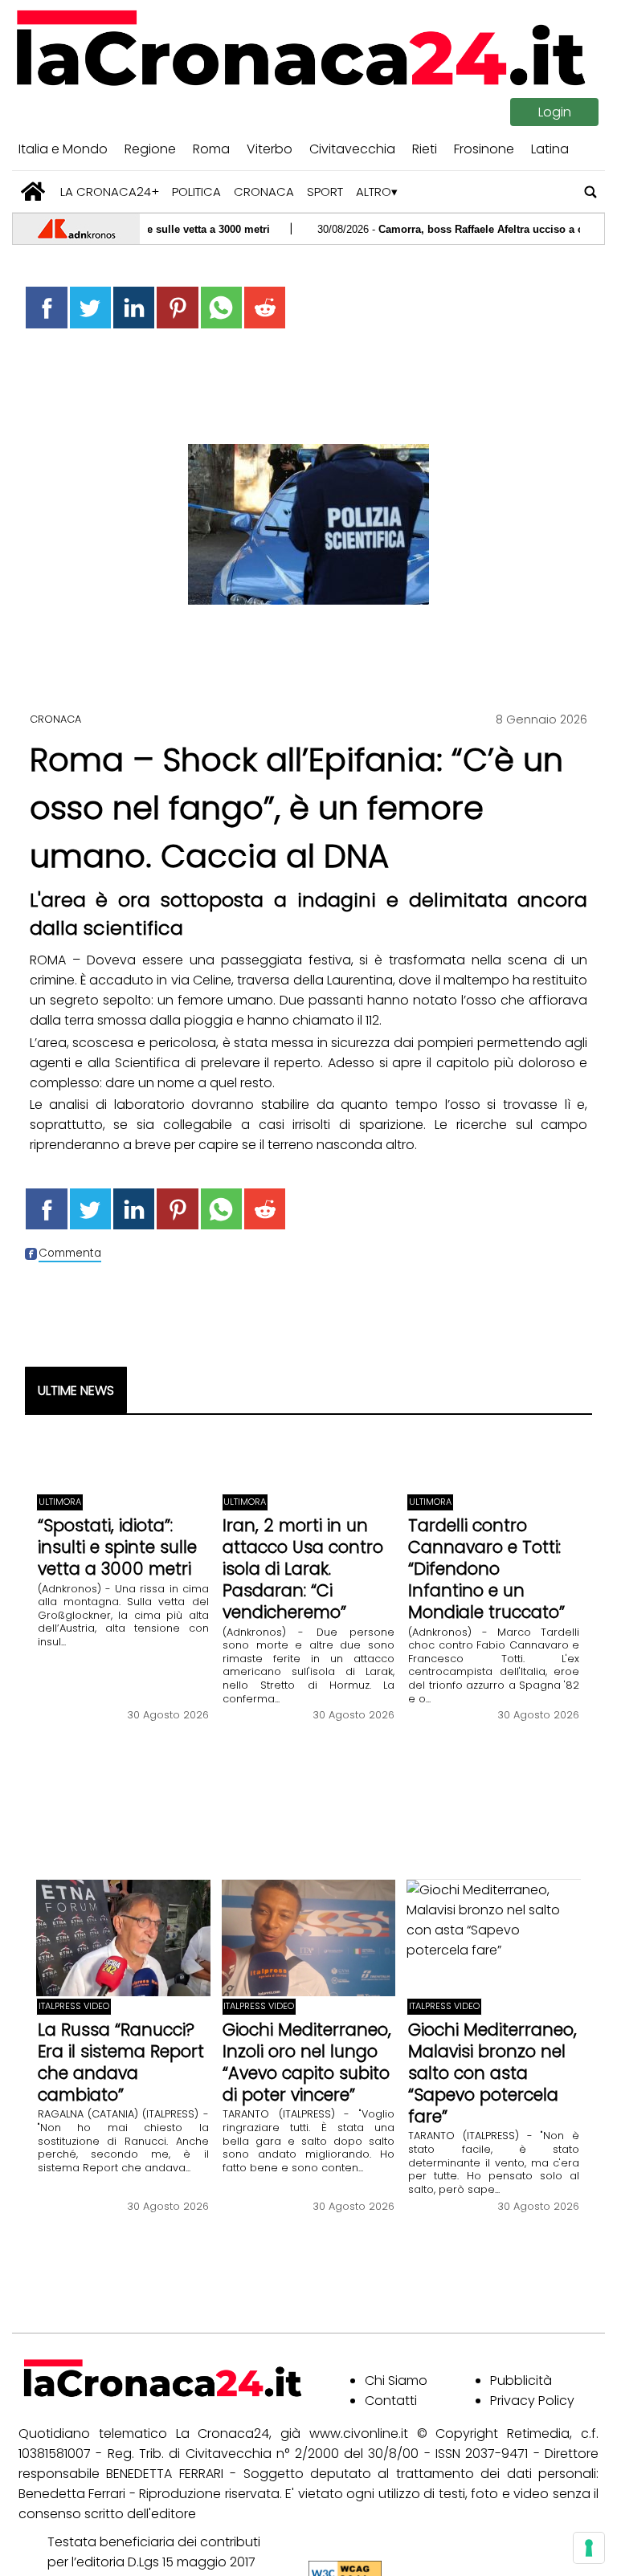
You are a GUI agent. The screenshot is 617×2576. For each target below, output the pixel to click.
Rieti (425, 149)
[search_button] (591, 192)
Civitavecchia (352, 149)
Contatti (391, 2401)
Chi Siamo (396, 2380)
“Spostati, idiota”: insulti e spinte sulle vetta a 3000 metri (117, 1547)
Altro (374, 192)
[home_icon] (33, 192)
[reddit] (265, 307)
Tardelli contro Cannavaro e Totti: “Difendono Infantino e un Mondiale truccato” (486, 1569)
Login (555, 112)
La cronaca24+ (110, 192)
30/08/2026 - (437, 229)
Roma (211, 149)
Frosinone (484, 149)
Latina (550, 149)
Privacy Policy (532, 2401)
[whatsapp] (221, 307)
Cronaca (264, 192)
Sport (325, 192)
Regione (150, 149)
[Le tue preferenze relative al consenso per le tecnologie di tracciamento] (589, 2548)
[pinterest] (177, 307)
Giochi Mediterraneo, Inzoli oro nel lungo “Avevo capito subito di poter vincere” (307, 2062)
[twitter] (90, 307)
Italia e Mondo (63, 149)
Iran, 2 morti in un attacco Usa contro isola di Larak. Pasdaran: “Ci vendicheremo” (303, 1569)
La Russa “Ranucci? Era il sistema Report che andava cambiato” (121, 2062)
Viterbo (270, 149)
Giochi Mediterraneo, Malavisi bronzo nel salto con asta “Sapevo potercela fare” (492, 2073)
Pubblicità (521, 2380)
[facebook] (46, 307)
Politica (196, 192)
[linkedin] (134, 307)
